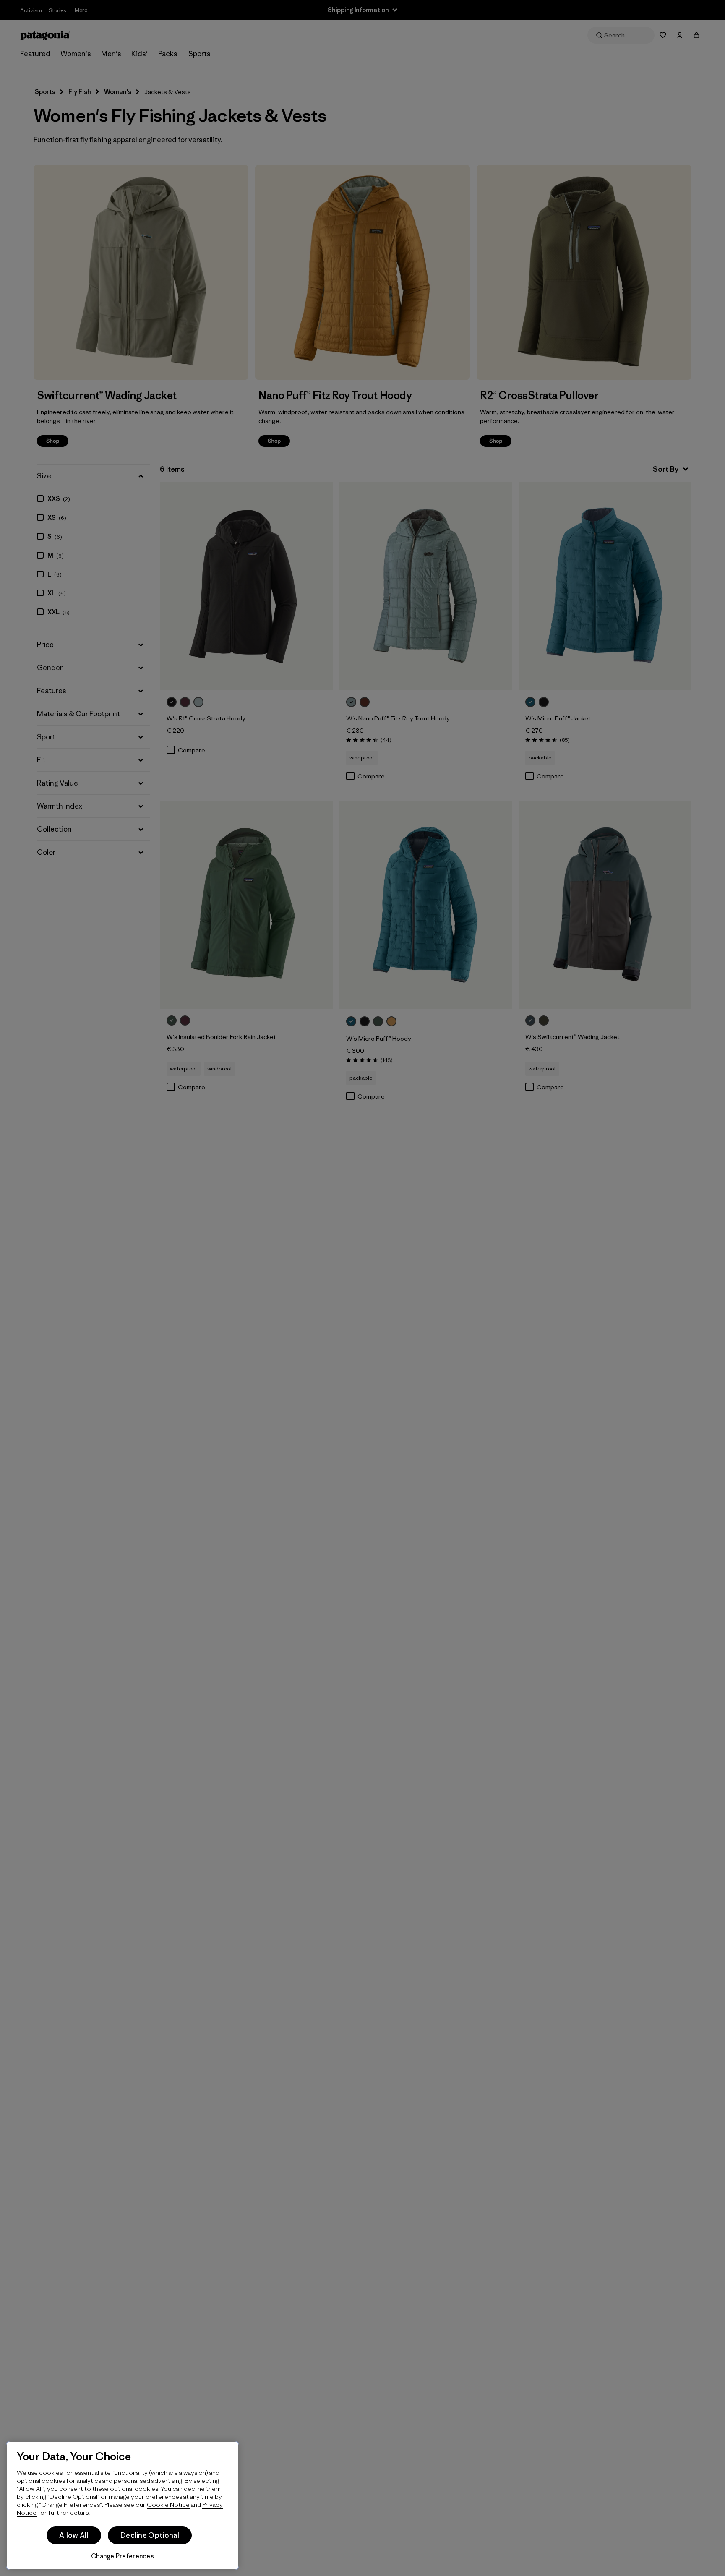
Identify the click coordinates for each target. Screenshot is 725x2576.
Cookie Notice (168, 2504)
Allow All (74, 2535)
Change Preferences (123, 2556)
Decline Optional (150, 2535)
